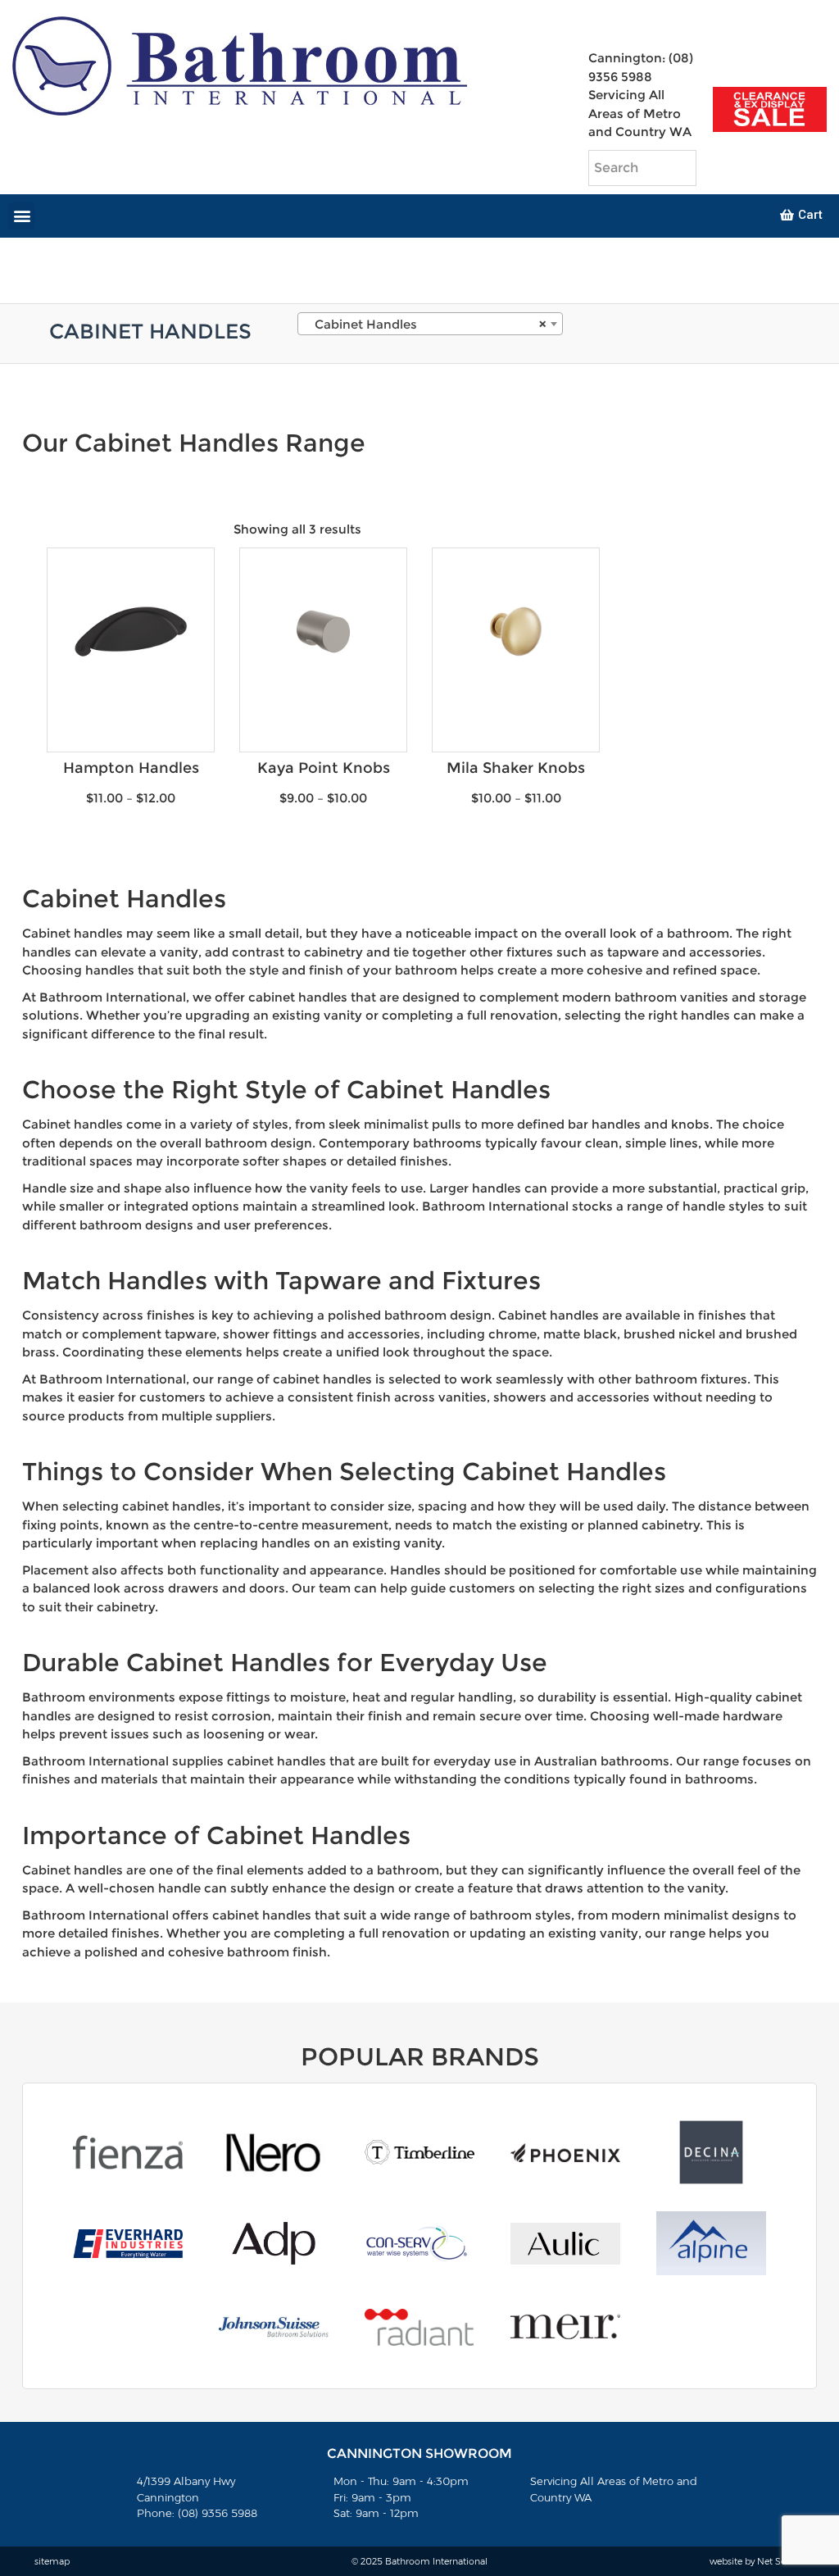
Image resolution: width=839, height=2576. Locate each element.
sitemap (52, 2561)
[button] (22, 216)
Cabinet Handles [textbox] (425, 324)
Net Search (781, 2561)
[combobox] (430, 324)
